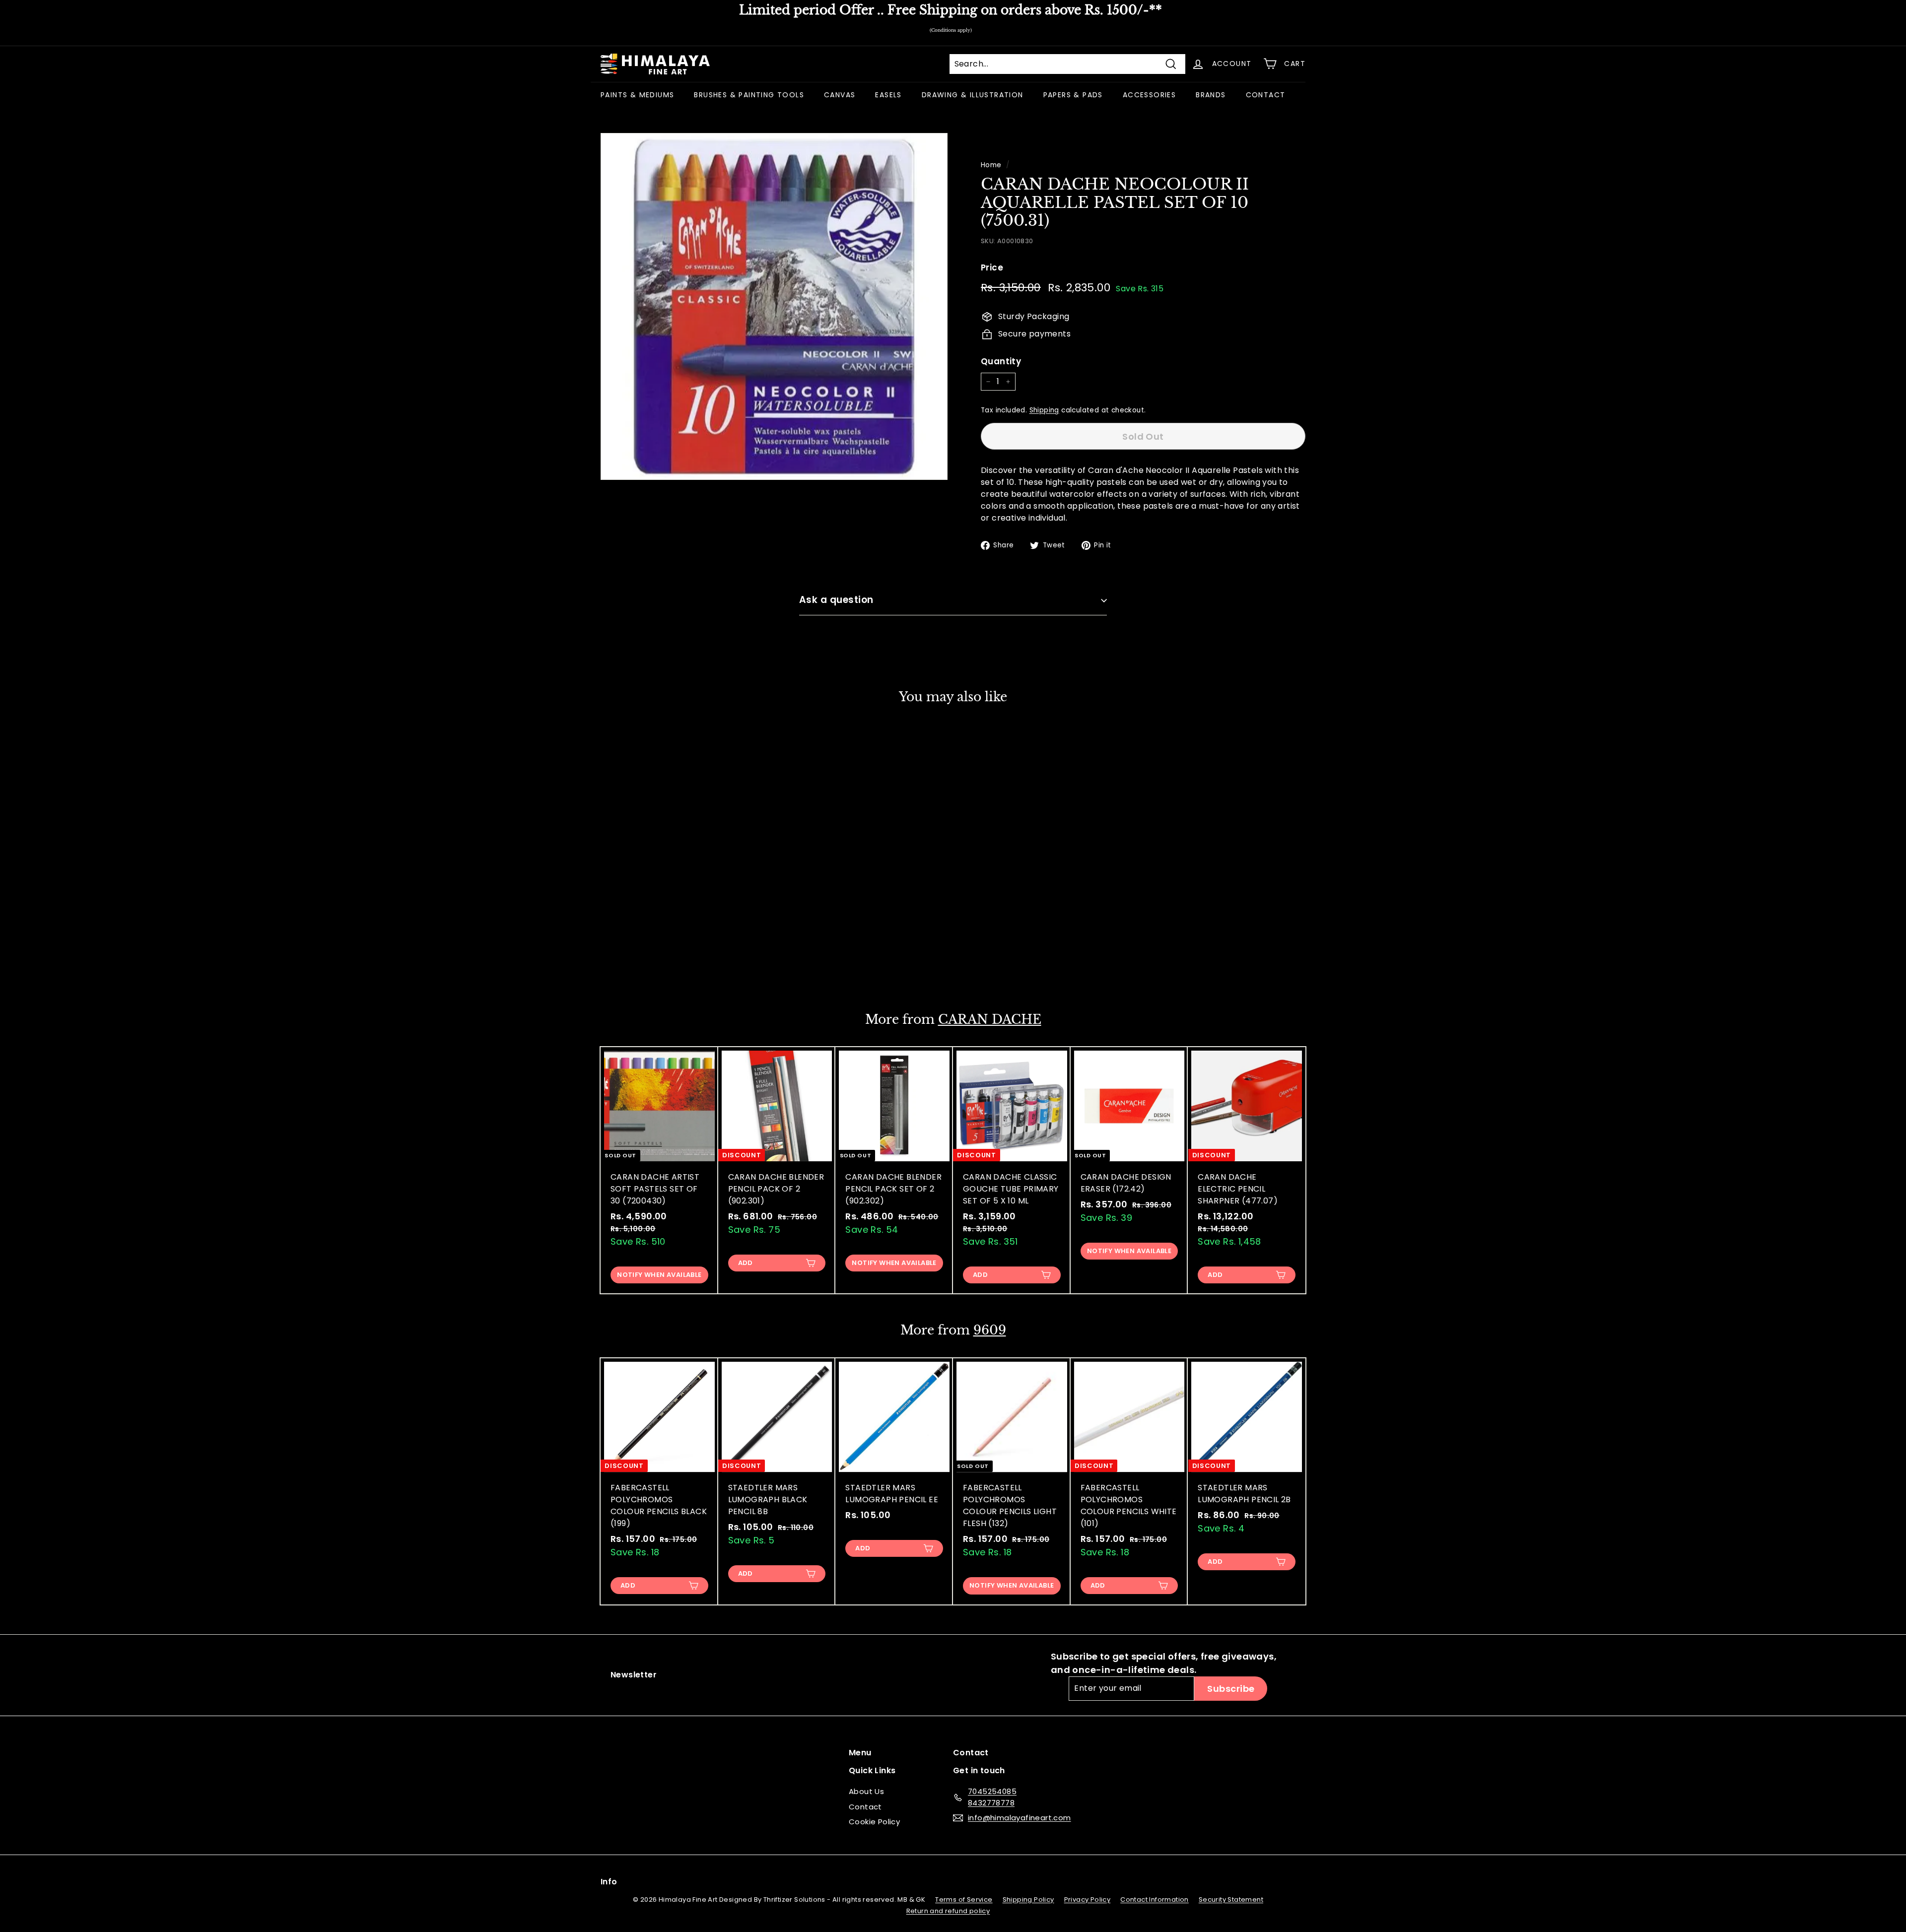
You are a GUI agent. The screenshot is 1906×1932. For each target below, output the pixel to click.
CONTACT (1266, 95)
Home (991, 165)
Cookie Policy (874, 1822)
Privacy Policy (1088, 1899)
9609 (990, 1330)
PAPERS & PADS (1073, 95)
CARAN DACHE (990, 1020)
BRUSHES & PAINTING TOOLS (749, 95)
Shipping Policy (1028, 1899)
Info (609, 1882)
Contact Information (1155, 1899)
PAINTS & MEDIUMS (637, 95)
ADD (746, 1263)
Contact (865, 1807)
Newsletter (634, 1675)
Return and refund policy (948, 1911)
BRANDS (1211, 95)
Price (992, 267)
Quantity (1001, 361)
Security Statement (1231, 1899)
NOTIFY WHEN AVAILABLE (659, 964)
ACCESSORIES (1149, 95)
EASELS (888, 95)
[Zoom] (774, 306)
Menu (860, 1753)
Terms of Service (964, 1899)
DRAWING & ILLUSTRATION (973, 95)
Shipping (1044, 410)
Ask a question (836, 600)
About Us (866, 1791)
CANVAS (840, 95)
